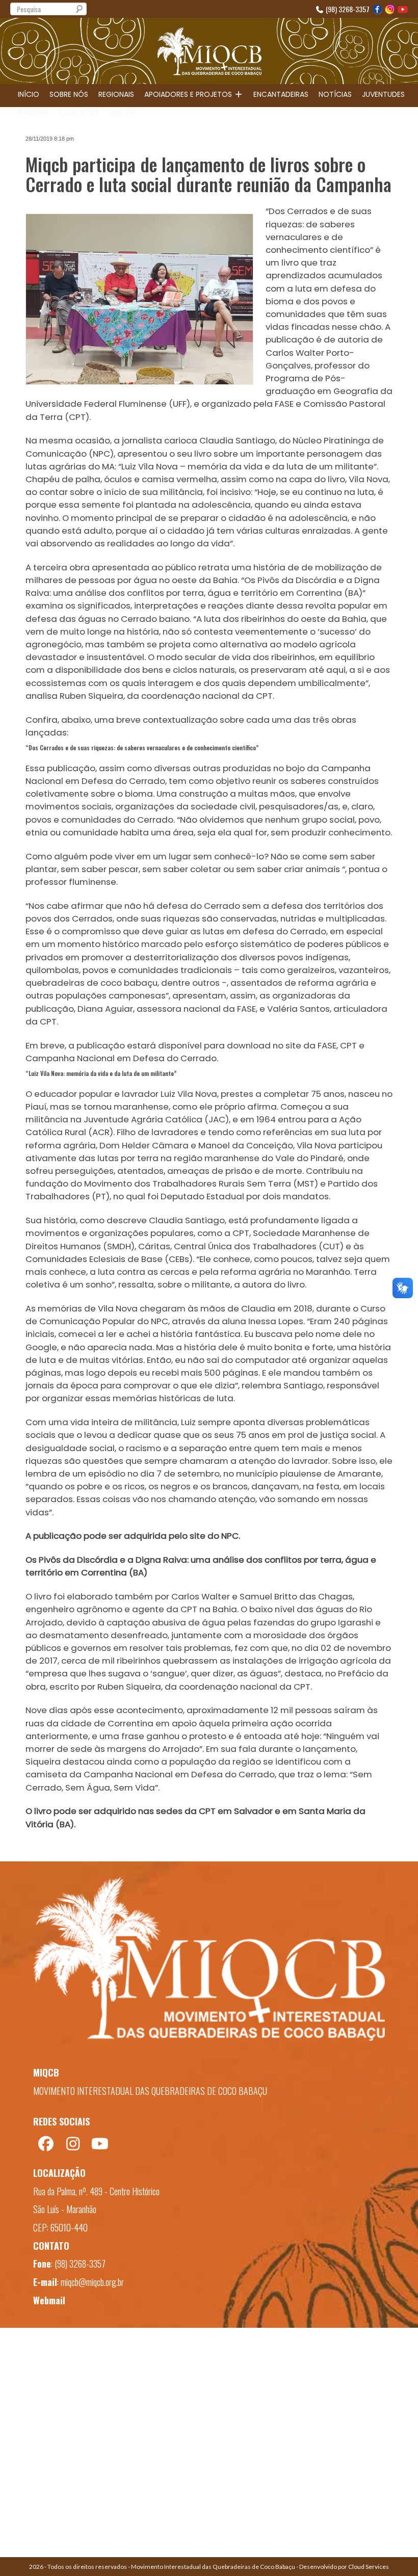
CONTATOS (79, 112)
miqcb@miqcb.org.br (92, 2282)
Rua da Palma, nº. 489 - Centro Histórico (96, 2191)
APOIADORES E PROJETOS (189, 94)
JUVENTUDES (383, 94)
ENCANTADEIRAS (281, 94)
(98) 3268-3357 (347, 9)
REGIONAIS (116, 94)
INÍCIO (29, 94)
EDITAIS (122, 112)
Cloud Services (369, 2567)
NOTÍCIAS (335, 94)
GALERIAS (33, 112)
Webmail (49, 2300)
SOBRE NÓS (69, 94)
